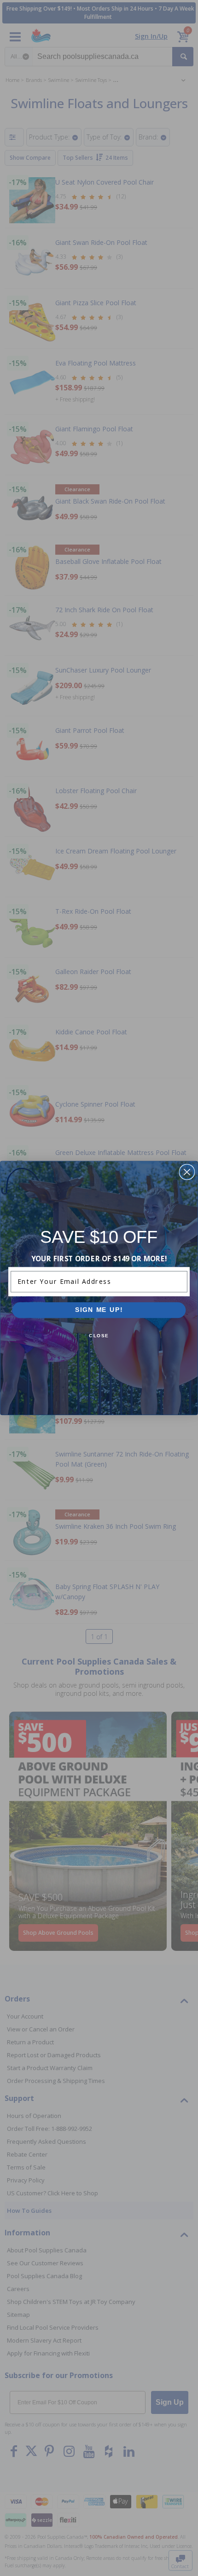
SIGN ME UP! (99, 1310)
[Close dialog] (187, 1172)
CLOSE (99, 1336)
